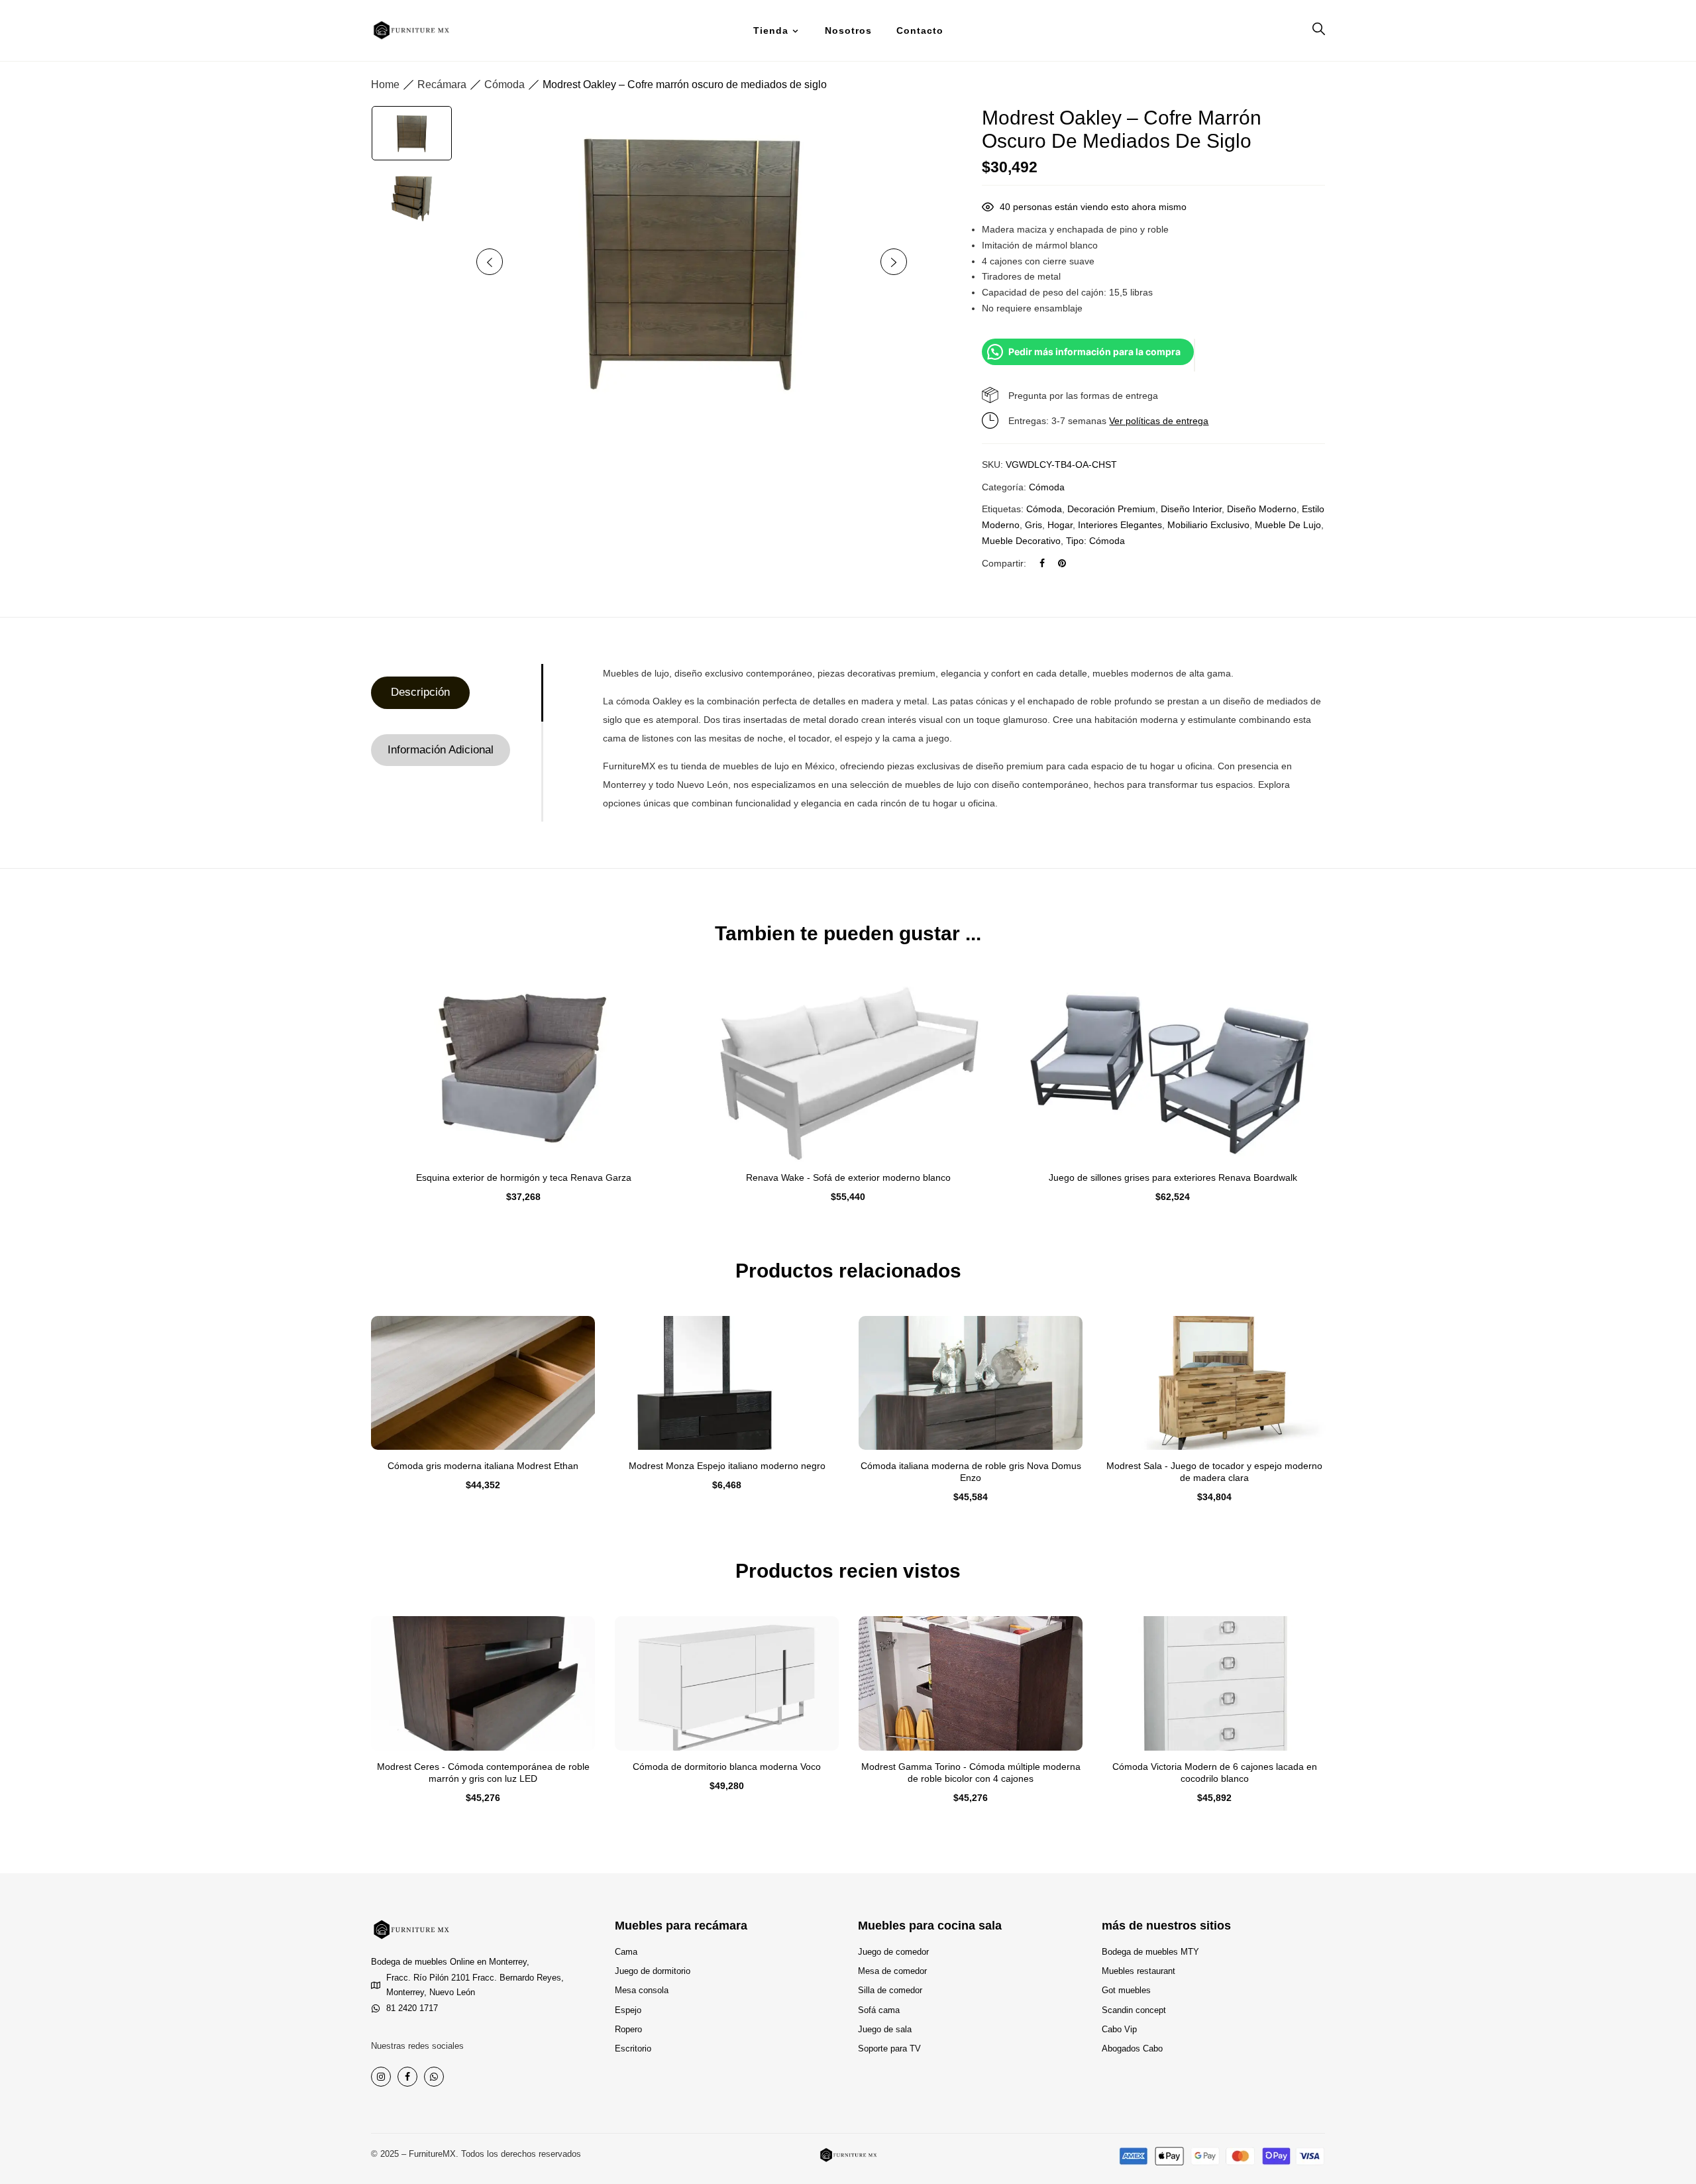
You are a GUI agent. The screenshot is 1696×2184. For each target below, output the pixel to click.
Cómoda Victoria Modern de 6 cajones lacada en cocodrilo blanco (1215, 1773)
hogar (1060, 525)
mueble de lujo (1288, 525)
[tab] (456, 693)
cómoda (1044, 509)
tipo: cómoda (1095, 541)
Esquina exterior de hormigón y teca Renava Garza (524, 1177)
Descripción (420, 692)
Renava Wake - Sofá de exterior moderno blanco (848, 1177)
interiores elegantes (1120, 525)
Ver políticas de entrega (1159, 421)
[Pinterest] (1062, 563)
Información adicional (441, 750)
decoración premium (1111, 509)
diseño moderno (1262, 509)
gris (1033, 525)
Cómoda (504, 84)
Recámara (442, 84)
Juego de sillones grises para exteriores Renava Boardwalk (1173, 1177)
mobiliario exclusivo (1208, 525)
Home (385, 84)
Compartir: (1004, 563)
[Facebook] (1042, 563)
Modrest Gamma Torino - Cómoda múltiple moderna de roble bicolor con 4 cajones (971, 1773)
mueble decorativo (1021, 541)
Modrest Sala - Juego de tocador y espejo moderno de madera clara (1214, 1472)
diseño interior (1191, 509)
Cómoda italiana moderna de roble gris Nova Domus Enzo (971, 1472)
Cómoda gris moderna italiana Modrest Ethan (483, 1466)
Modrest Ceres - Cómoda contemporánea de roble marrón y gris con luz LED (483, 1773)
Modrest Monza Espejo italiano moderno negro (727, 1466)
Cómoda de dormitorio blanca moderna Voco (727, 1767)
